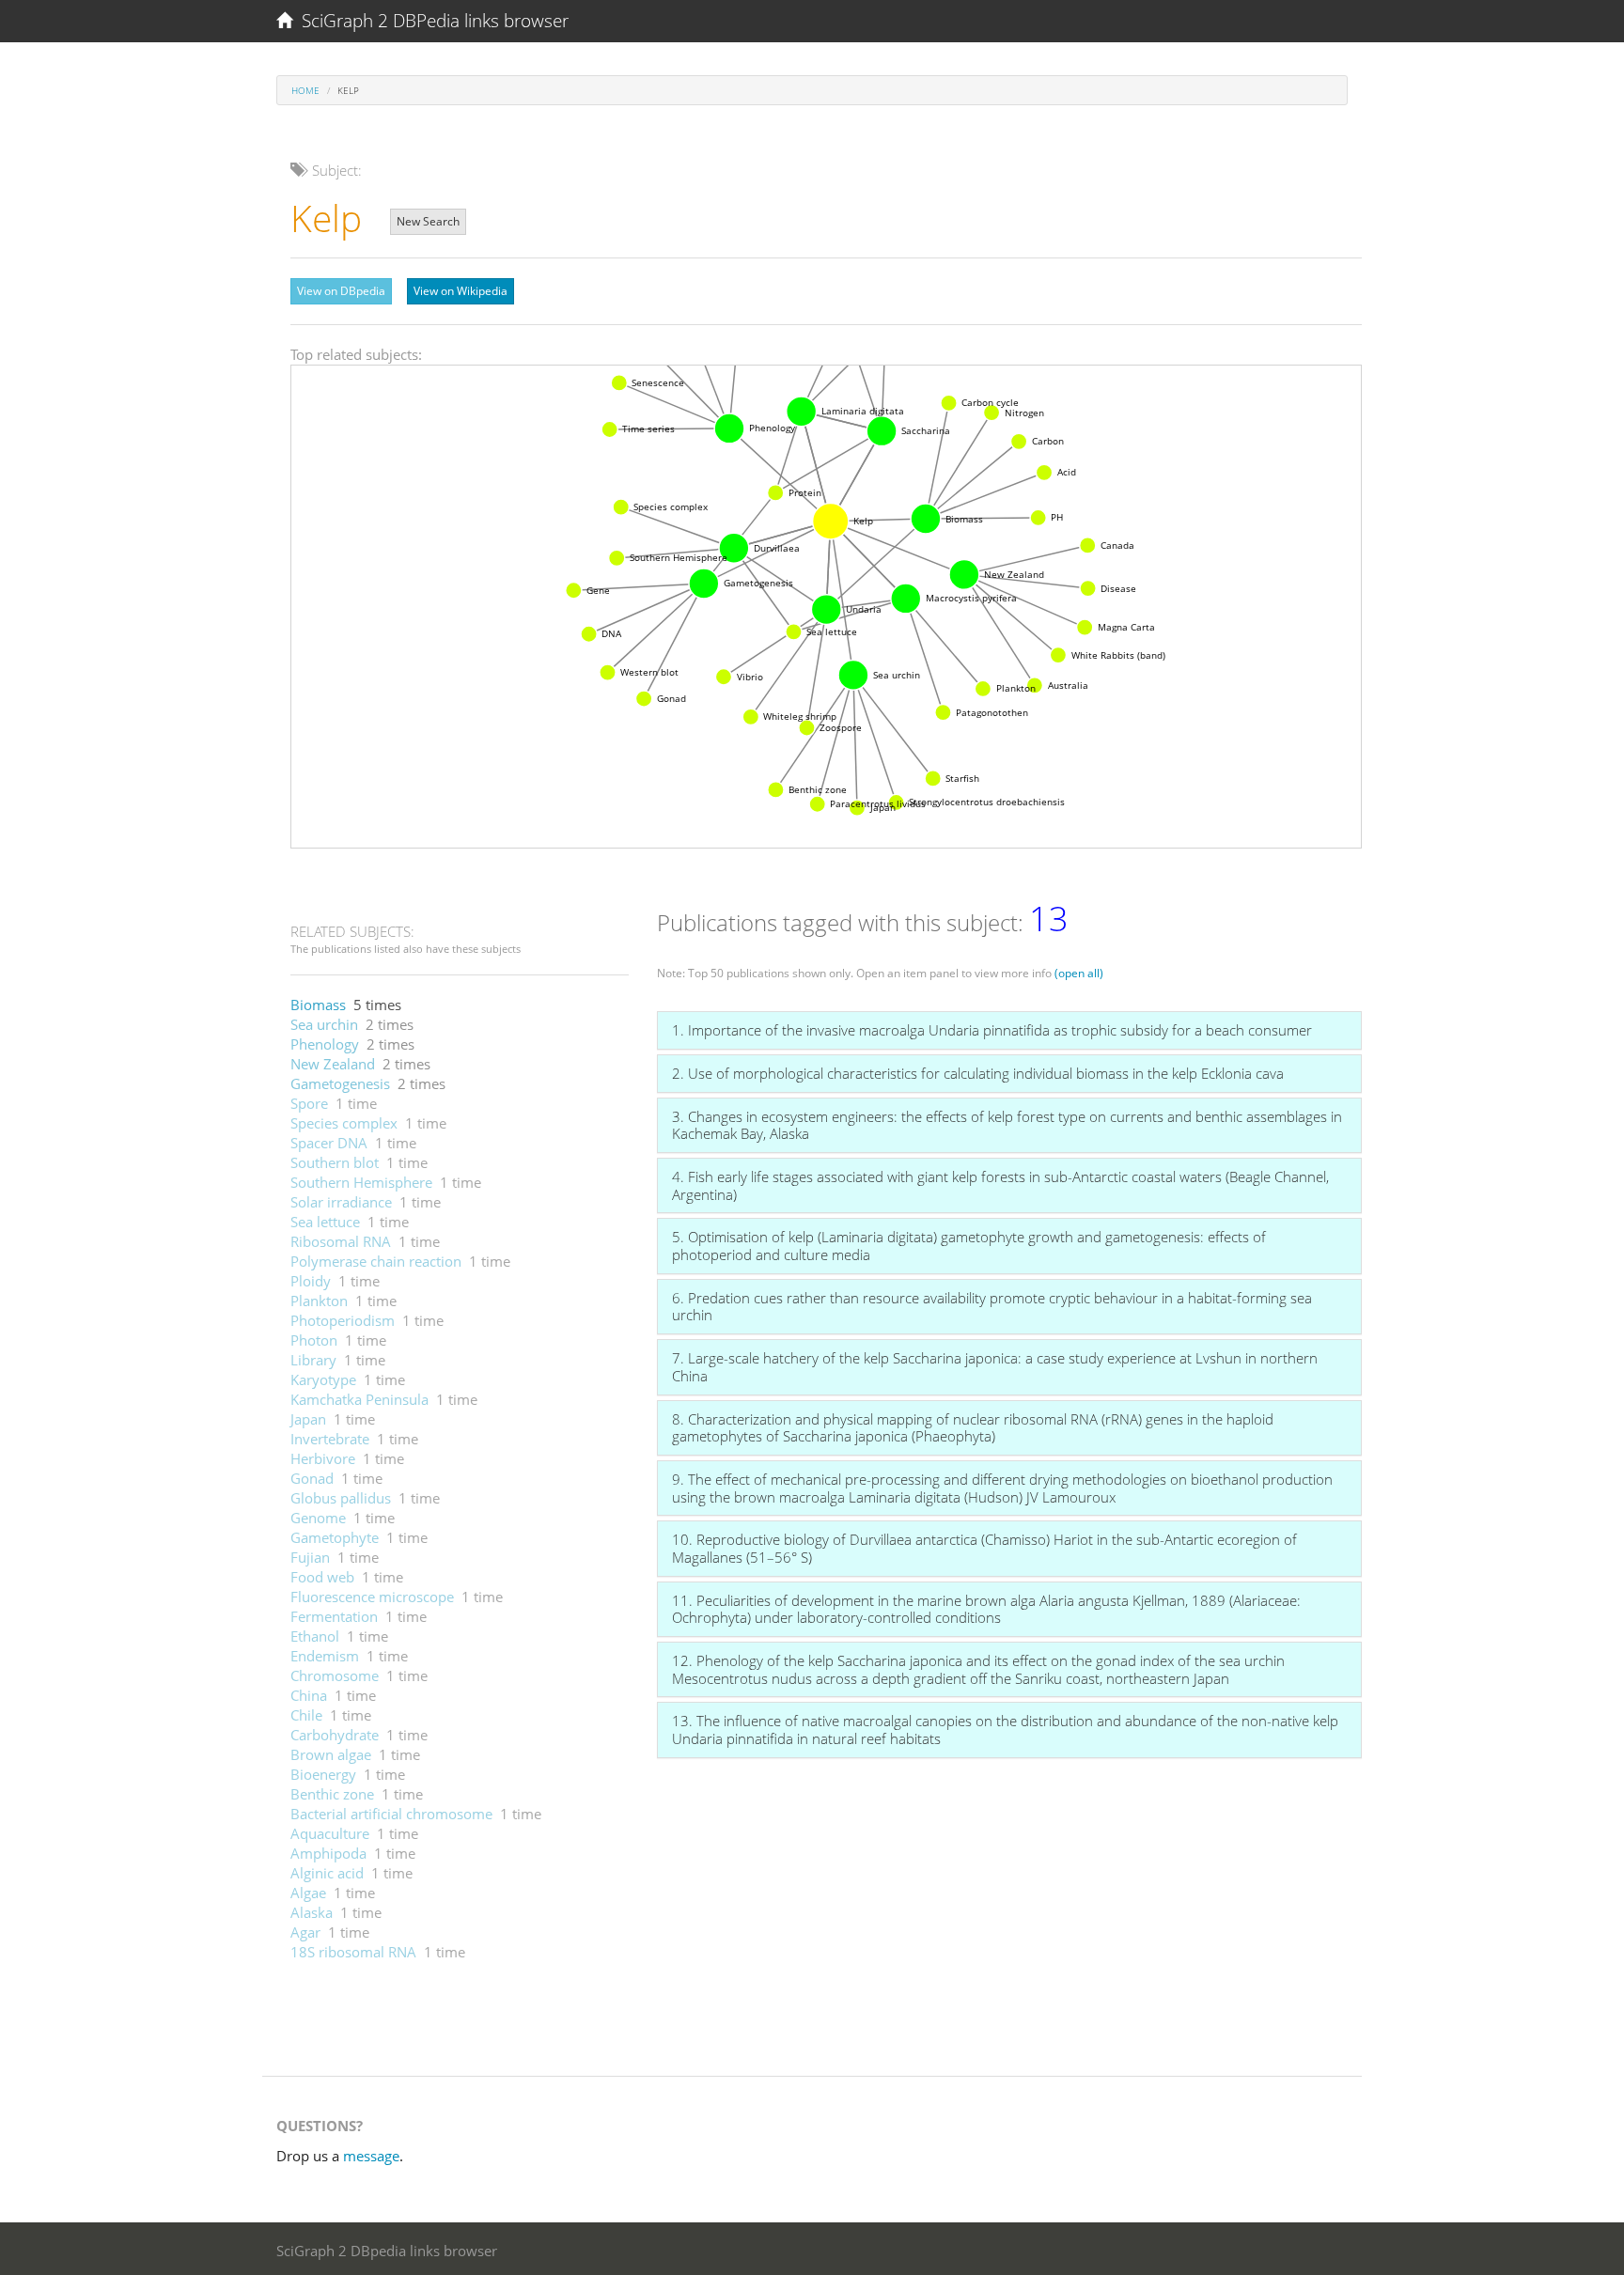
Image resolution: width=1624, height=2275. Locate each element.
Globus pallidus (341, 1498)
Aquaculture (330, 1833)
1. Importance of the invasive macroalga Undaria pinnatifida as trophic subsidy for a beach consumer (992, 1030)
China (309, 1695)
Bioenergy (323, 1774)
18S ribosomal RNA (353, 1952)
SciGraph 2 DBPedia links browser (430, 21)
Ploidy (311, 1281)
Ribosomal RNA (341, 1241)
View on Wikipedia (461, 291)
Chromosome (335, 1675)
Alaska (312, 1912)
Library (313, 1360)
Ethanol (315, 1636)
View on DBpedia (341, 291)
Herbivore (323, 1458)
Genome (318, 1518)
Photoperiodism (343, 1320)
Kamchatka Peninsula (359, 1399)
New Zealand (333, 1064)
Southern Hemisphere (361, 1182)
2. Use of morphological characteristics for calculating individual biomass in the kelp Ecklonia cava (978, 1073)
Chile (306, 1715)
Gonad (312, 1478)
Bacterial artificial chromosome (391, 1814)
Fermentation (334, 1616)
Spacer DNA (329, 1143)
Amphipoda (328, 1853)
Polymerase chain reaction (376, 1261)
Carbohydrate (335, 1735)
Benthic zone (332, 1794)
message (371, 2156)
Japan (308, 1419)
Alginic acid (327, 1873)
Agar (305, 1932)
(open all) (1079, 973)
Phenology (325, 1044)
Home (305, 90)
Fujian (310, 1557)
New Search (428, 221)
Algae (308, 1893)
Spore (309, 1103)
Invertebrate (330, 1439)
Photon (314, 1340)
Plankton (319, 1301)
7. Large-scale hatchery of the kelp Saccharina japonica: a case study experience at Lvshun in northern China (995, 1367)
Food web (322, 1577)
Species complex (344, 1123)
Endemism (325, 1656)
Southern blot (335, 1162)
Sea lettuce (325, 1222)
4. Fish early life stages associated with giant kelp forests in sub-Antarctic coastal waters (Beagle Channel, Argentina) (1000, 1185)
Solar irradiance (341, 1202)
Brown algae (331, 1754)
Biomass (318, 1005)
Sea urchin (324, 1024)
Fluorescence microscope (372, 1597)
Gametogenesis (340, 1083)
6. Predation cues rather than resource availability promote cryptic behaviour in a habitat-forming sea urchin (992, 1307)
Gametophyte (335, 1537)
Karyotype (323, 1379)
